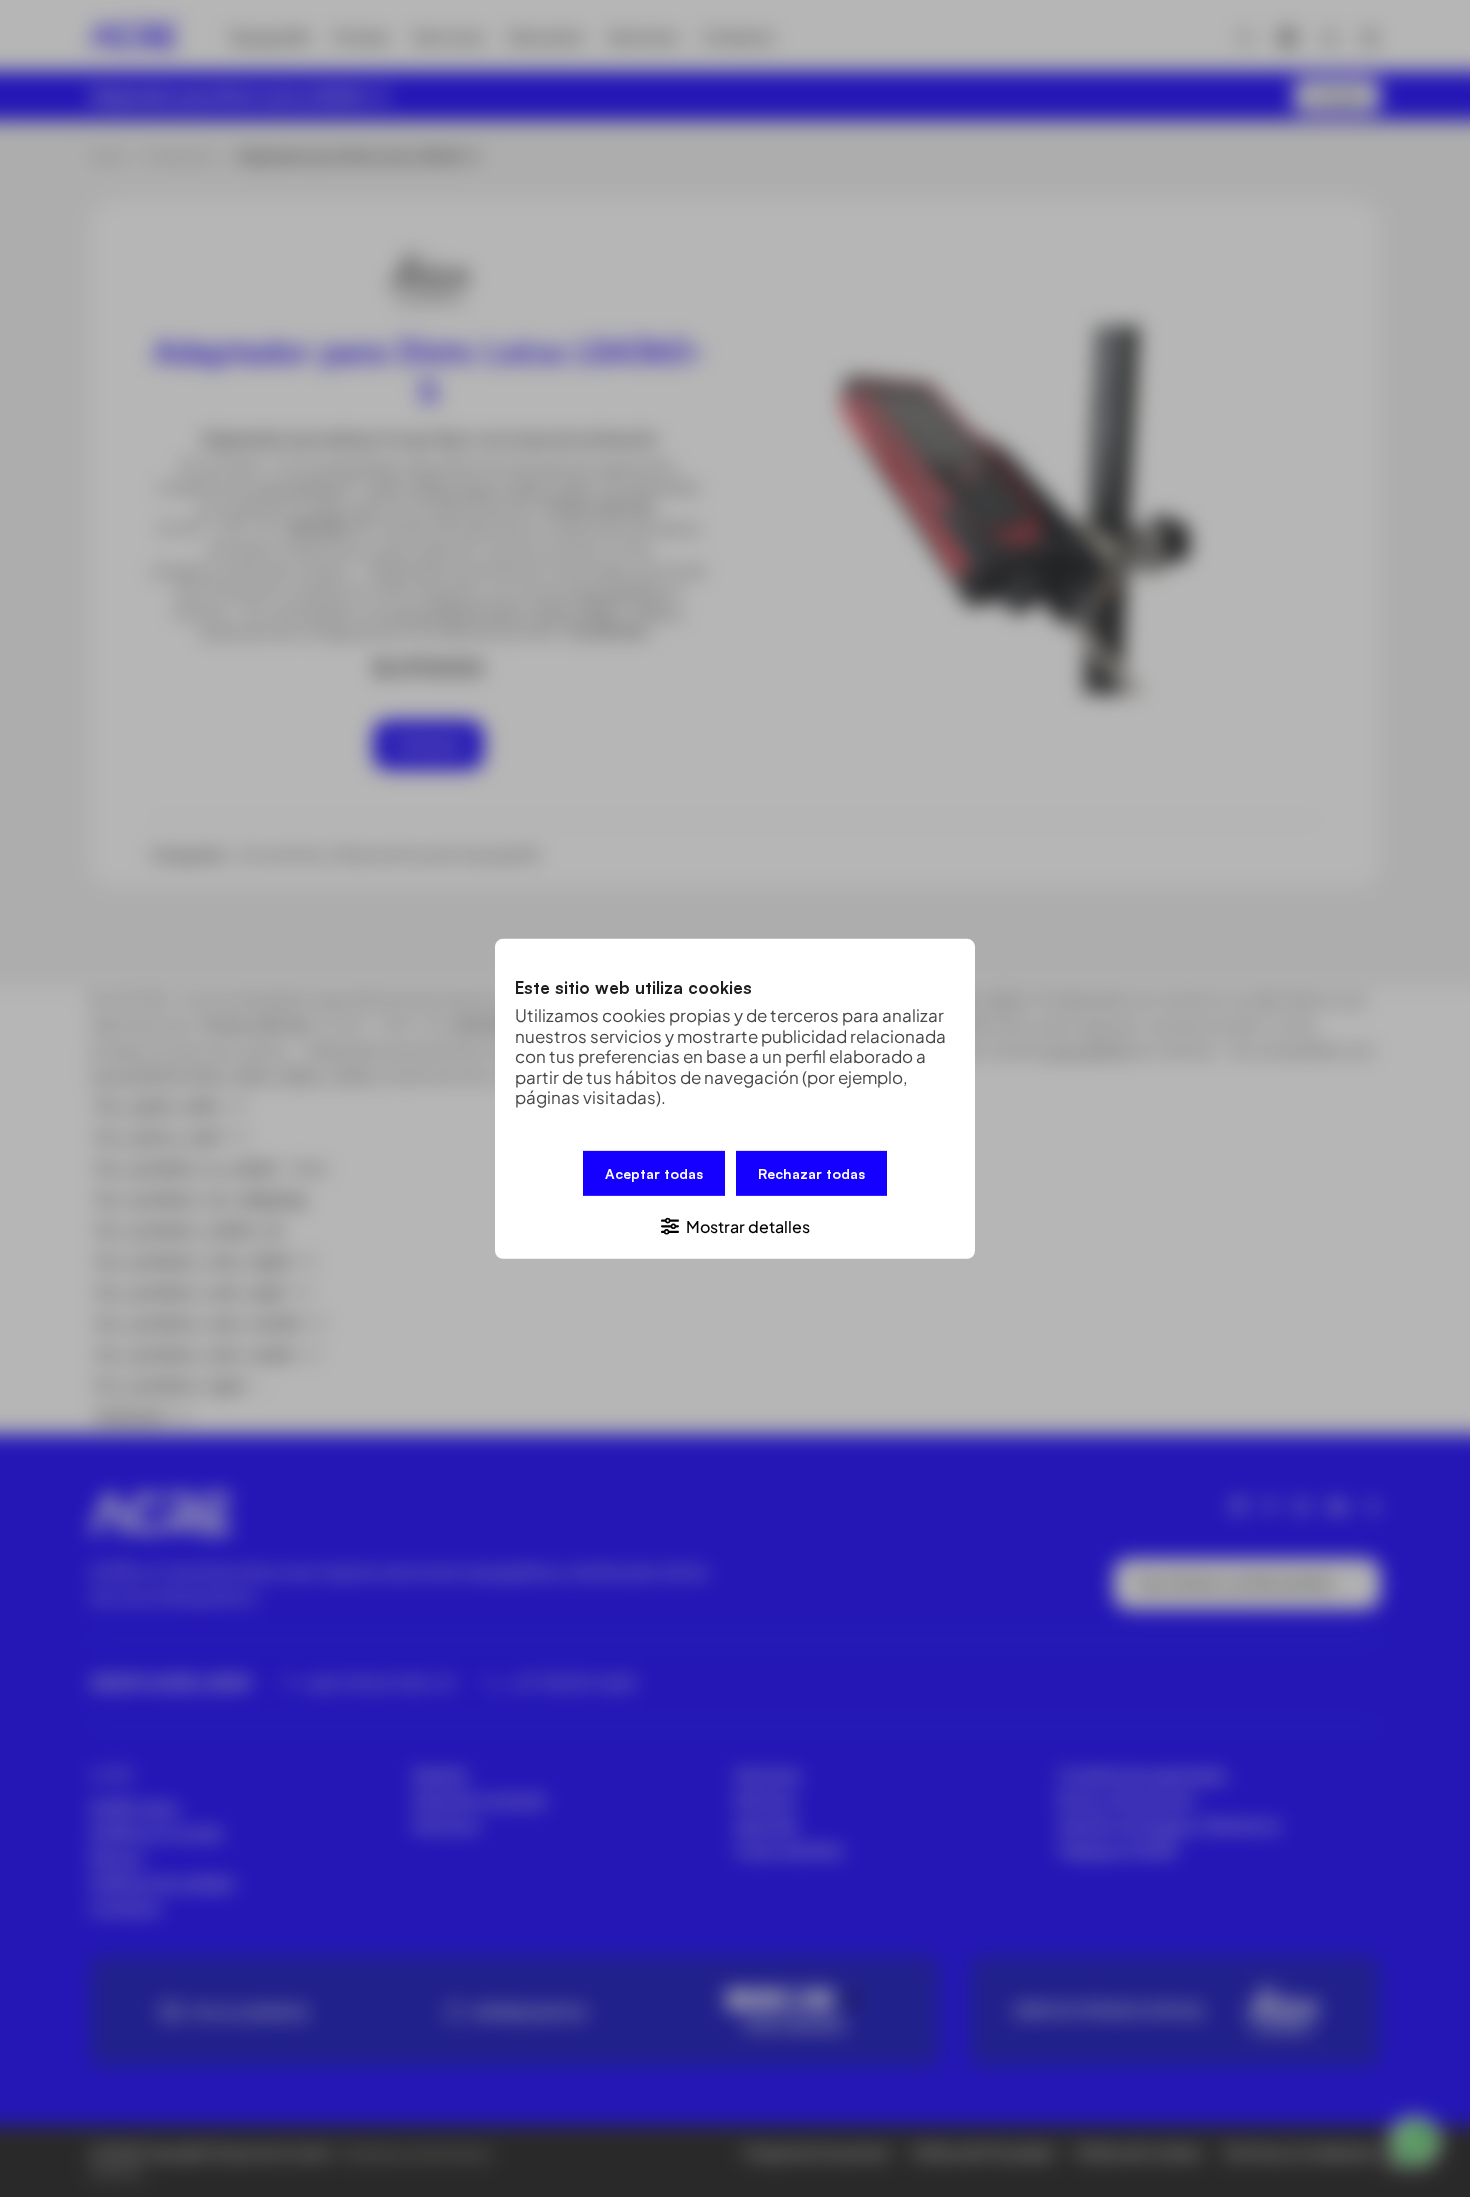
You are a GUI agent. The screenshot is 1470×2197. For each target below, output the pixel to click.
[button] (735, 1224)
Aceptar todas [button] (654, 1172)
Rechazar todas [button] (811, 1172)
